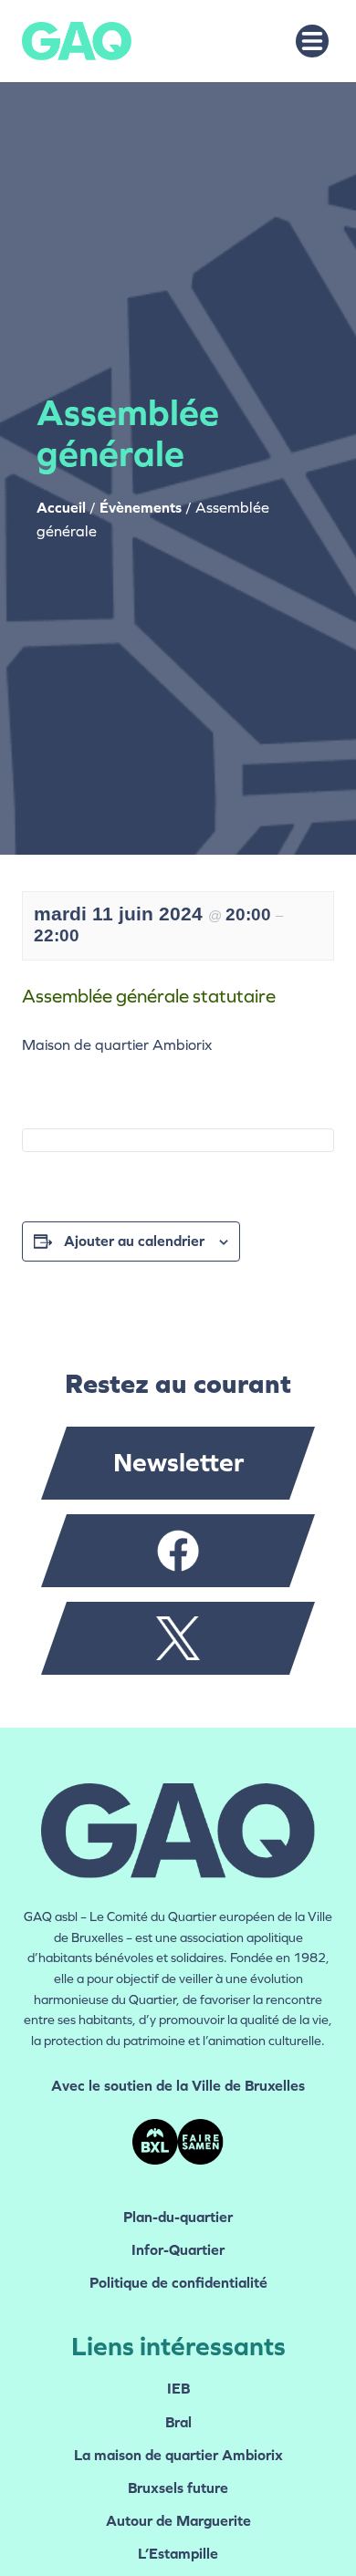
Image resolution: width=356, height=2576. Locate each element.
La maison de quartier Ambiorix (178, 2455)
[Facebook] (178, 1551)
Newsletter (178, 1463)
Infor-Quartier (178, 2250)
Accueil (61, 508)
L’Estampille (178, 2554)
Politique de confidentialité (178, 2283)
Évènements (141, 508)
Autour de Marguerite (178, 2521)
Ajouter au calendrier (134, 1241)
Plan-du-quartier (178, 2217)
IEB (178, 2389)
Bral (178, 2422)
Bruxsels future (178, 2488)
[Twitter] (178, 1638)
